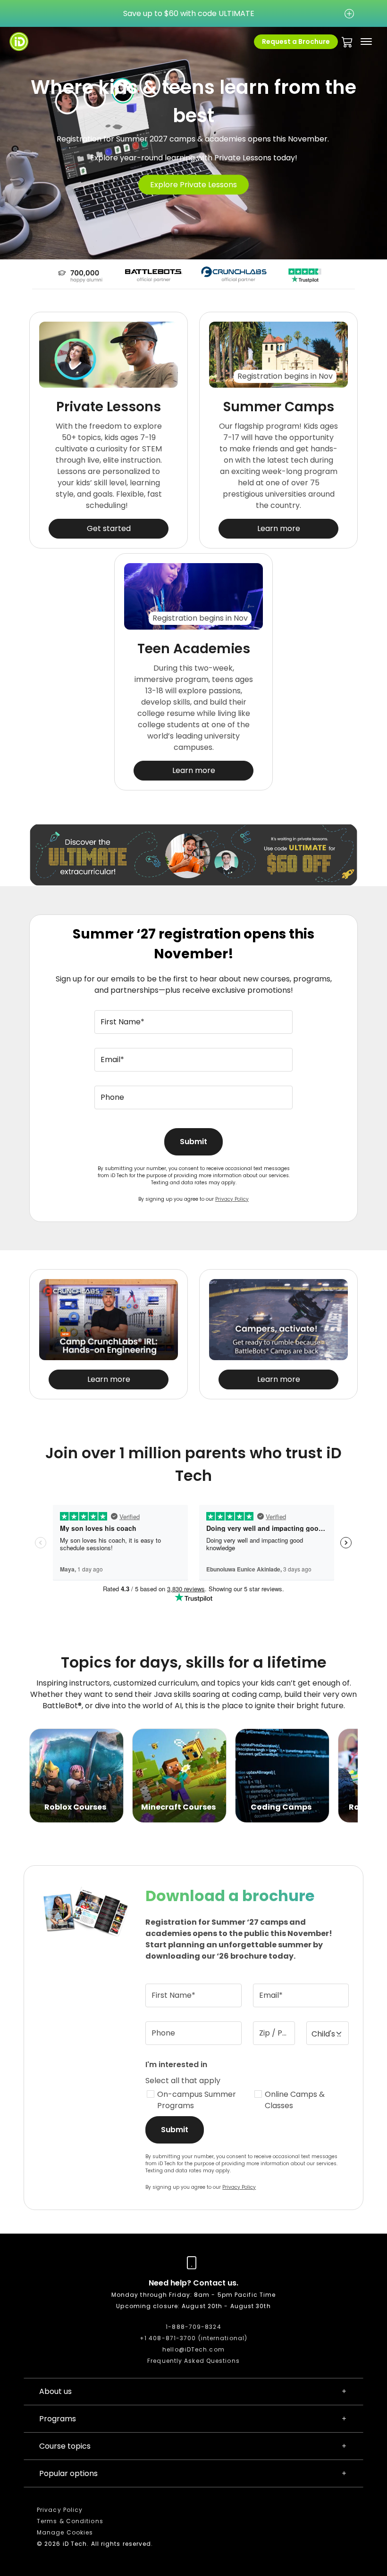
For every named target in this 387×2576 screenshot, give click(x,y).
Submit (193, 1142)
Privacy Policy (232, 1199)
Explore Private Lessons (193, 185)
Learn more (279, 528)
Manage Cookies (65, 2532)
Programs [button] (58, 2419)
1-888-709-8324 (193, 2327)
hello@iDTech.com (193, 2349)
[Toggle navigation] (366, 42)
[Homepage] (19, 42)
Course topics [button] (65, 2446)
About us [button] (55, 2391)
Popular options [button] (68, 2473)
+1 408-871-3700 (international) (193, 2338)
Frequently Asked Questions (193, 2361)
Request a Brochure (296, 42)
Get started (109, 528)
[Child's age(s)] (328, 2033)
